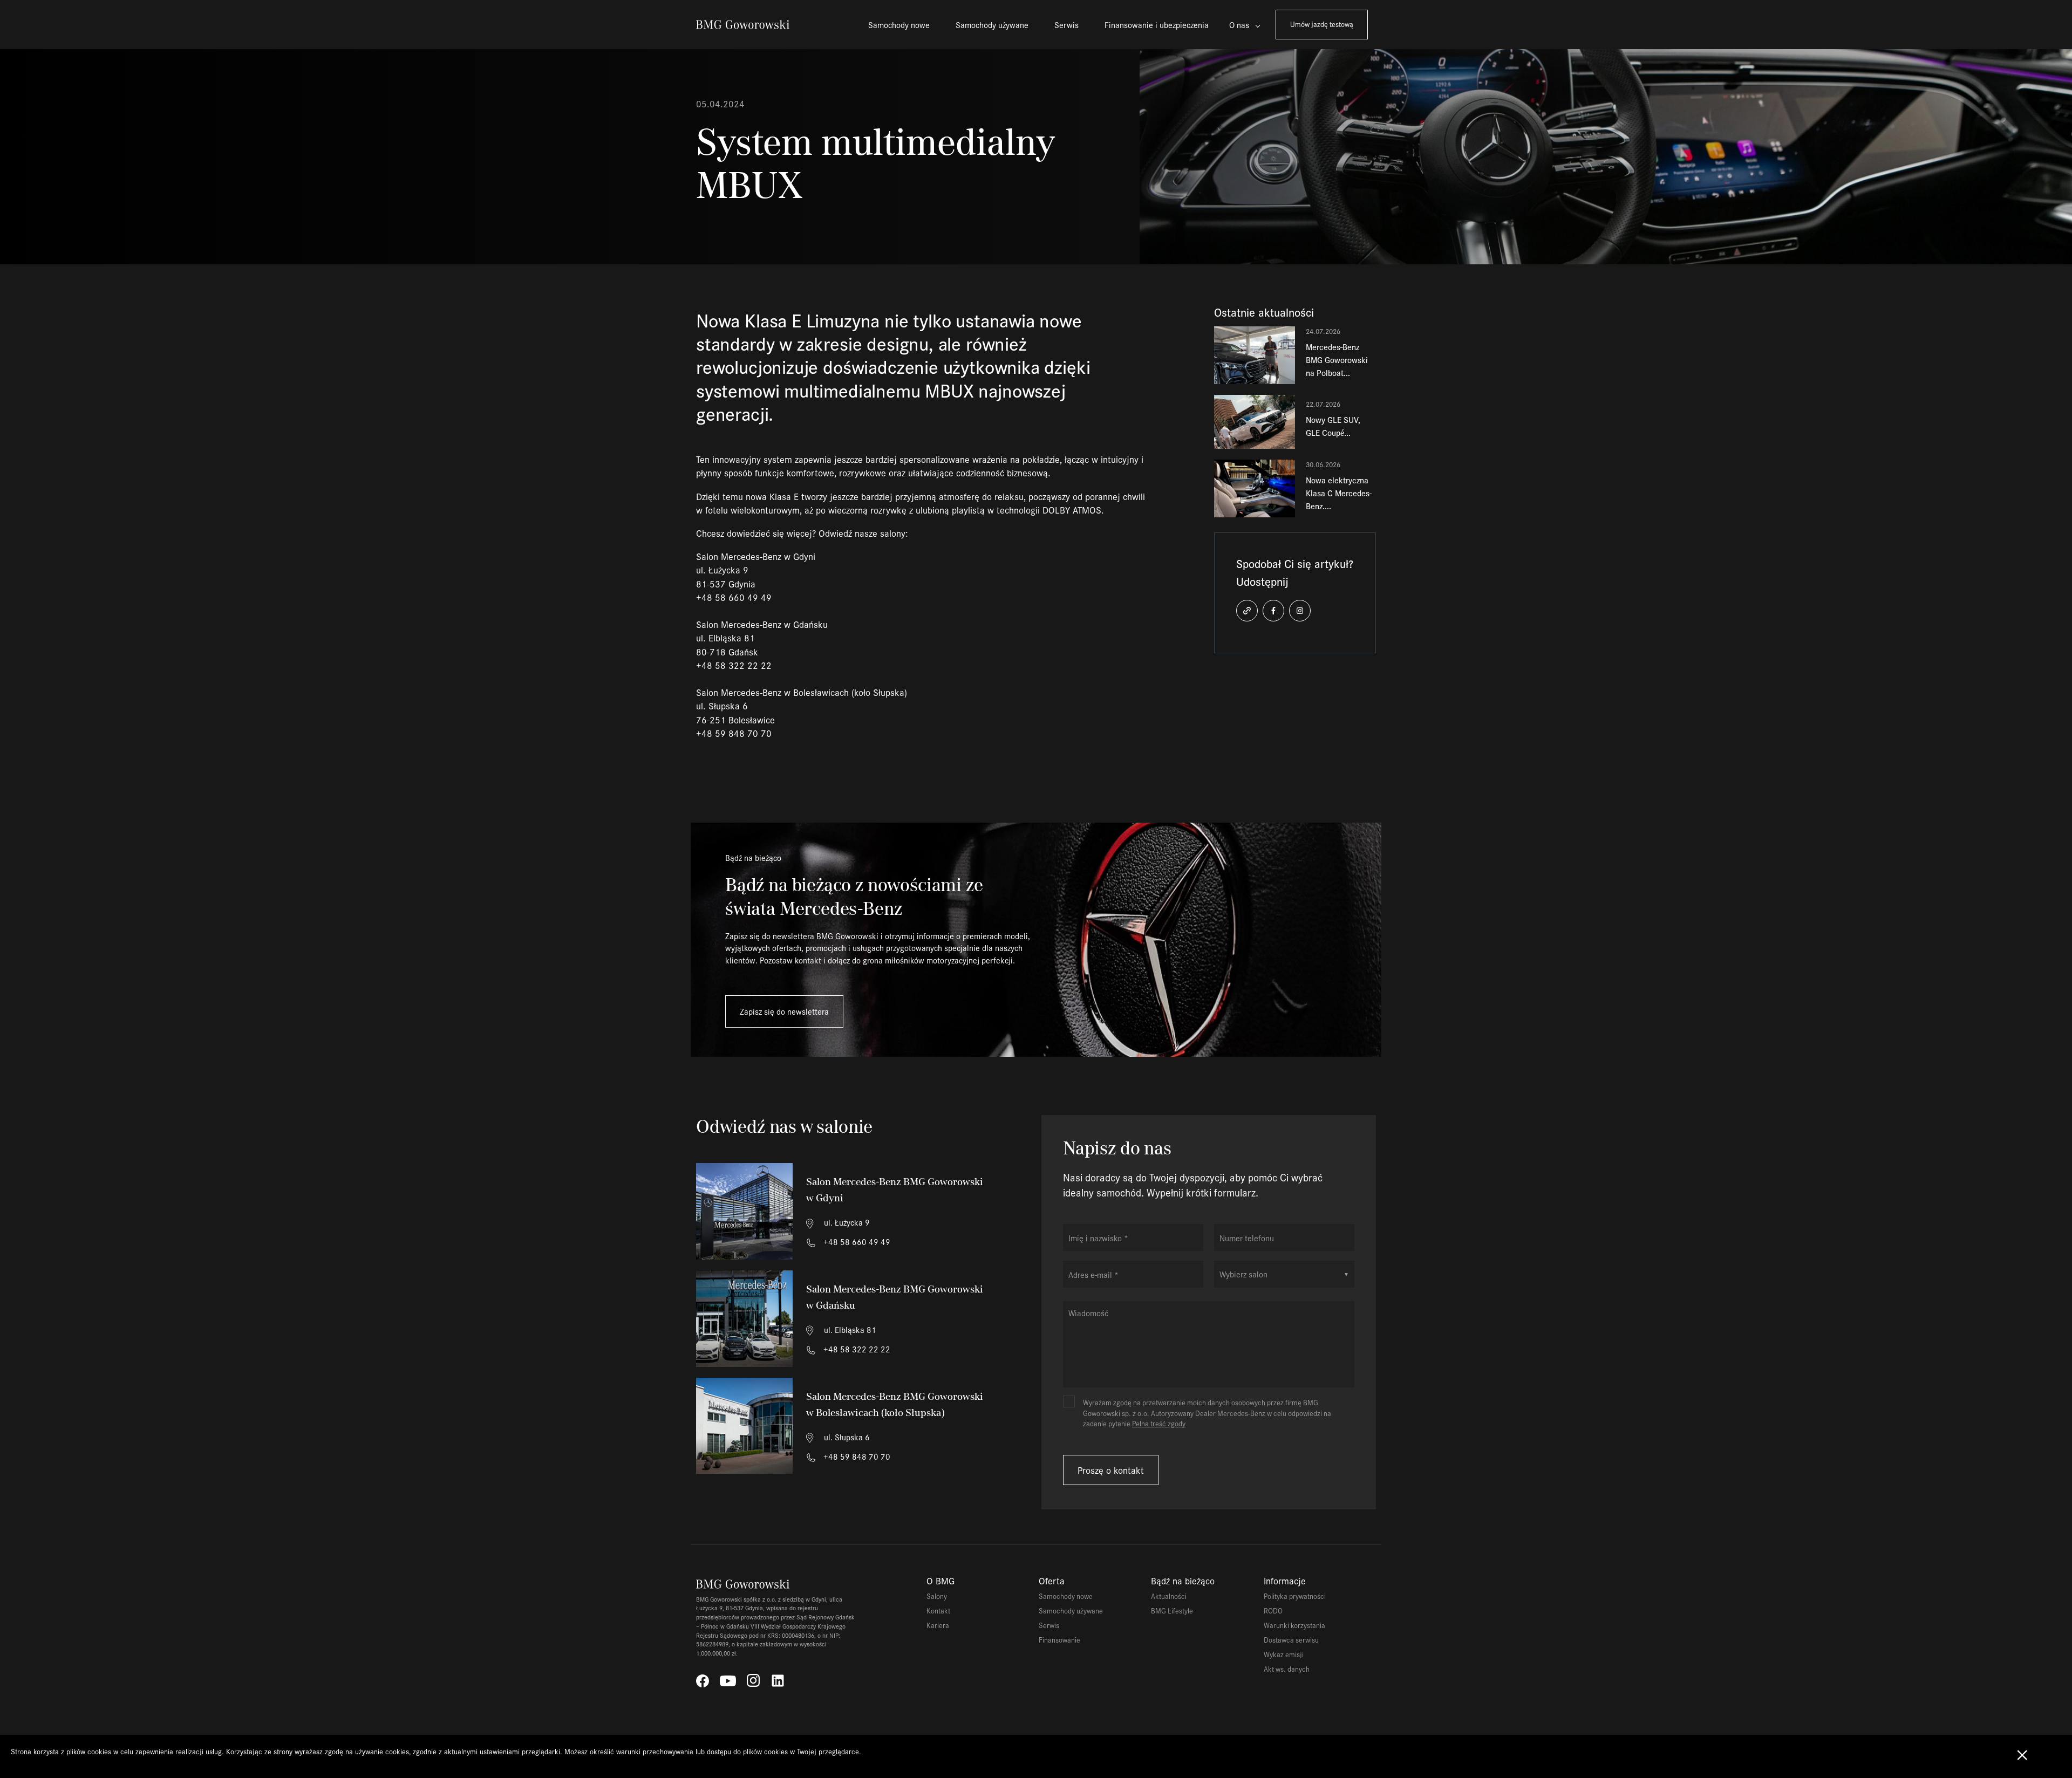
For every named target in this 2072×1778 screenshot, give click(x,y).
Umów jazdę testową (1322, 24)
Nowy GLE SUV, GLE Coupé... (1333, 426)
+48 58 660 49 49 (856, 1242)
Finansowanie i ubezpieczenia (1157, 25)
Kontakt (938, 1611)
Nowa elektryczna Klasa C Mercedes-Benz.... (1339, 493)
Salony (937, 1596)
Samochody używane (992, 25)
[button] (1247, 611)
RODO (1273, 1611)
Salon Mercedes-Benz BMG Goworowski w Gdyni (895, 1190)
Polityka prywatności (1295, 1596)
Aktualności (1169, 1596)
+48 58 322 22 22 (856, 1349)
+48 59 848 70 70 (856, 1456)
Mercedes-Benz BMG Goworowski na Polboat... (1337, 360)
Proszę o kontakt (1111, 1470)
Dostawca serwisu (1291, 1640)
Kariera (938, 1625)
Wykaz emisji (1284, 1654)
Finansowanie (1059, 1640)
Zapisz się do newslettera (784, 1011)
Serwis (1066, 25)
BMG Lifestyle (1172, 1611)
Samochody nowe (899, 25)
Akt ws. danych (1287, 1669)
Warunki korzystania (1294, 1625)
